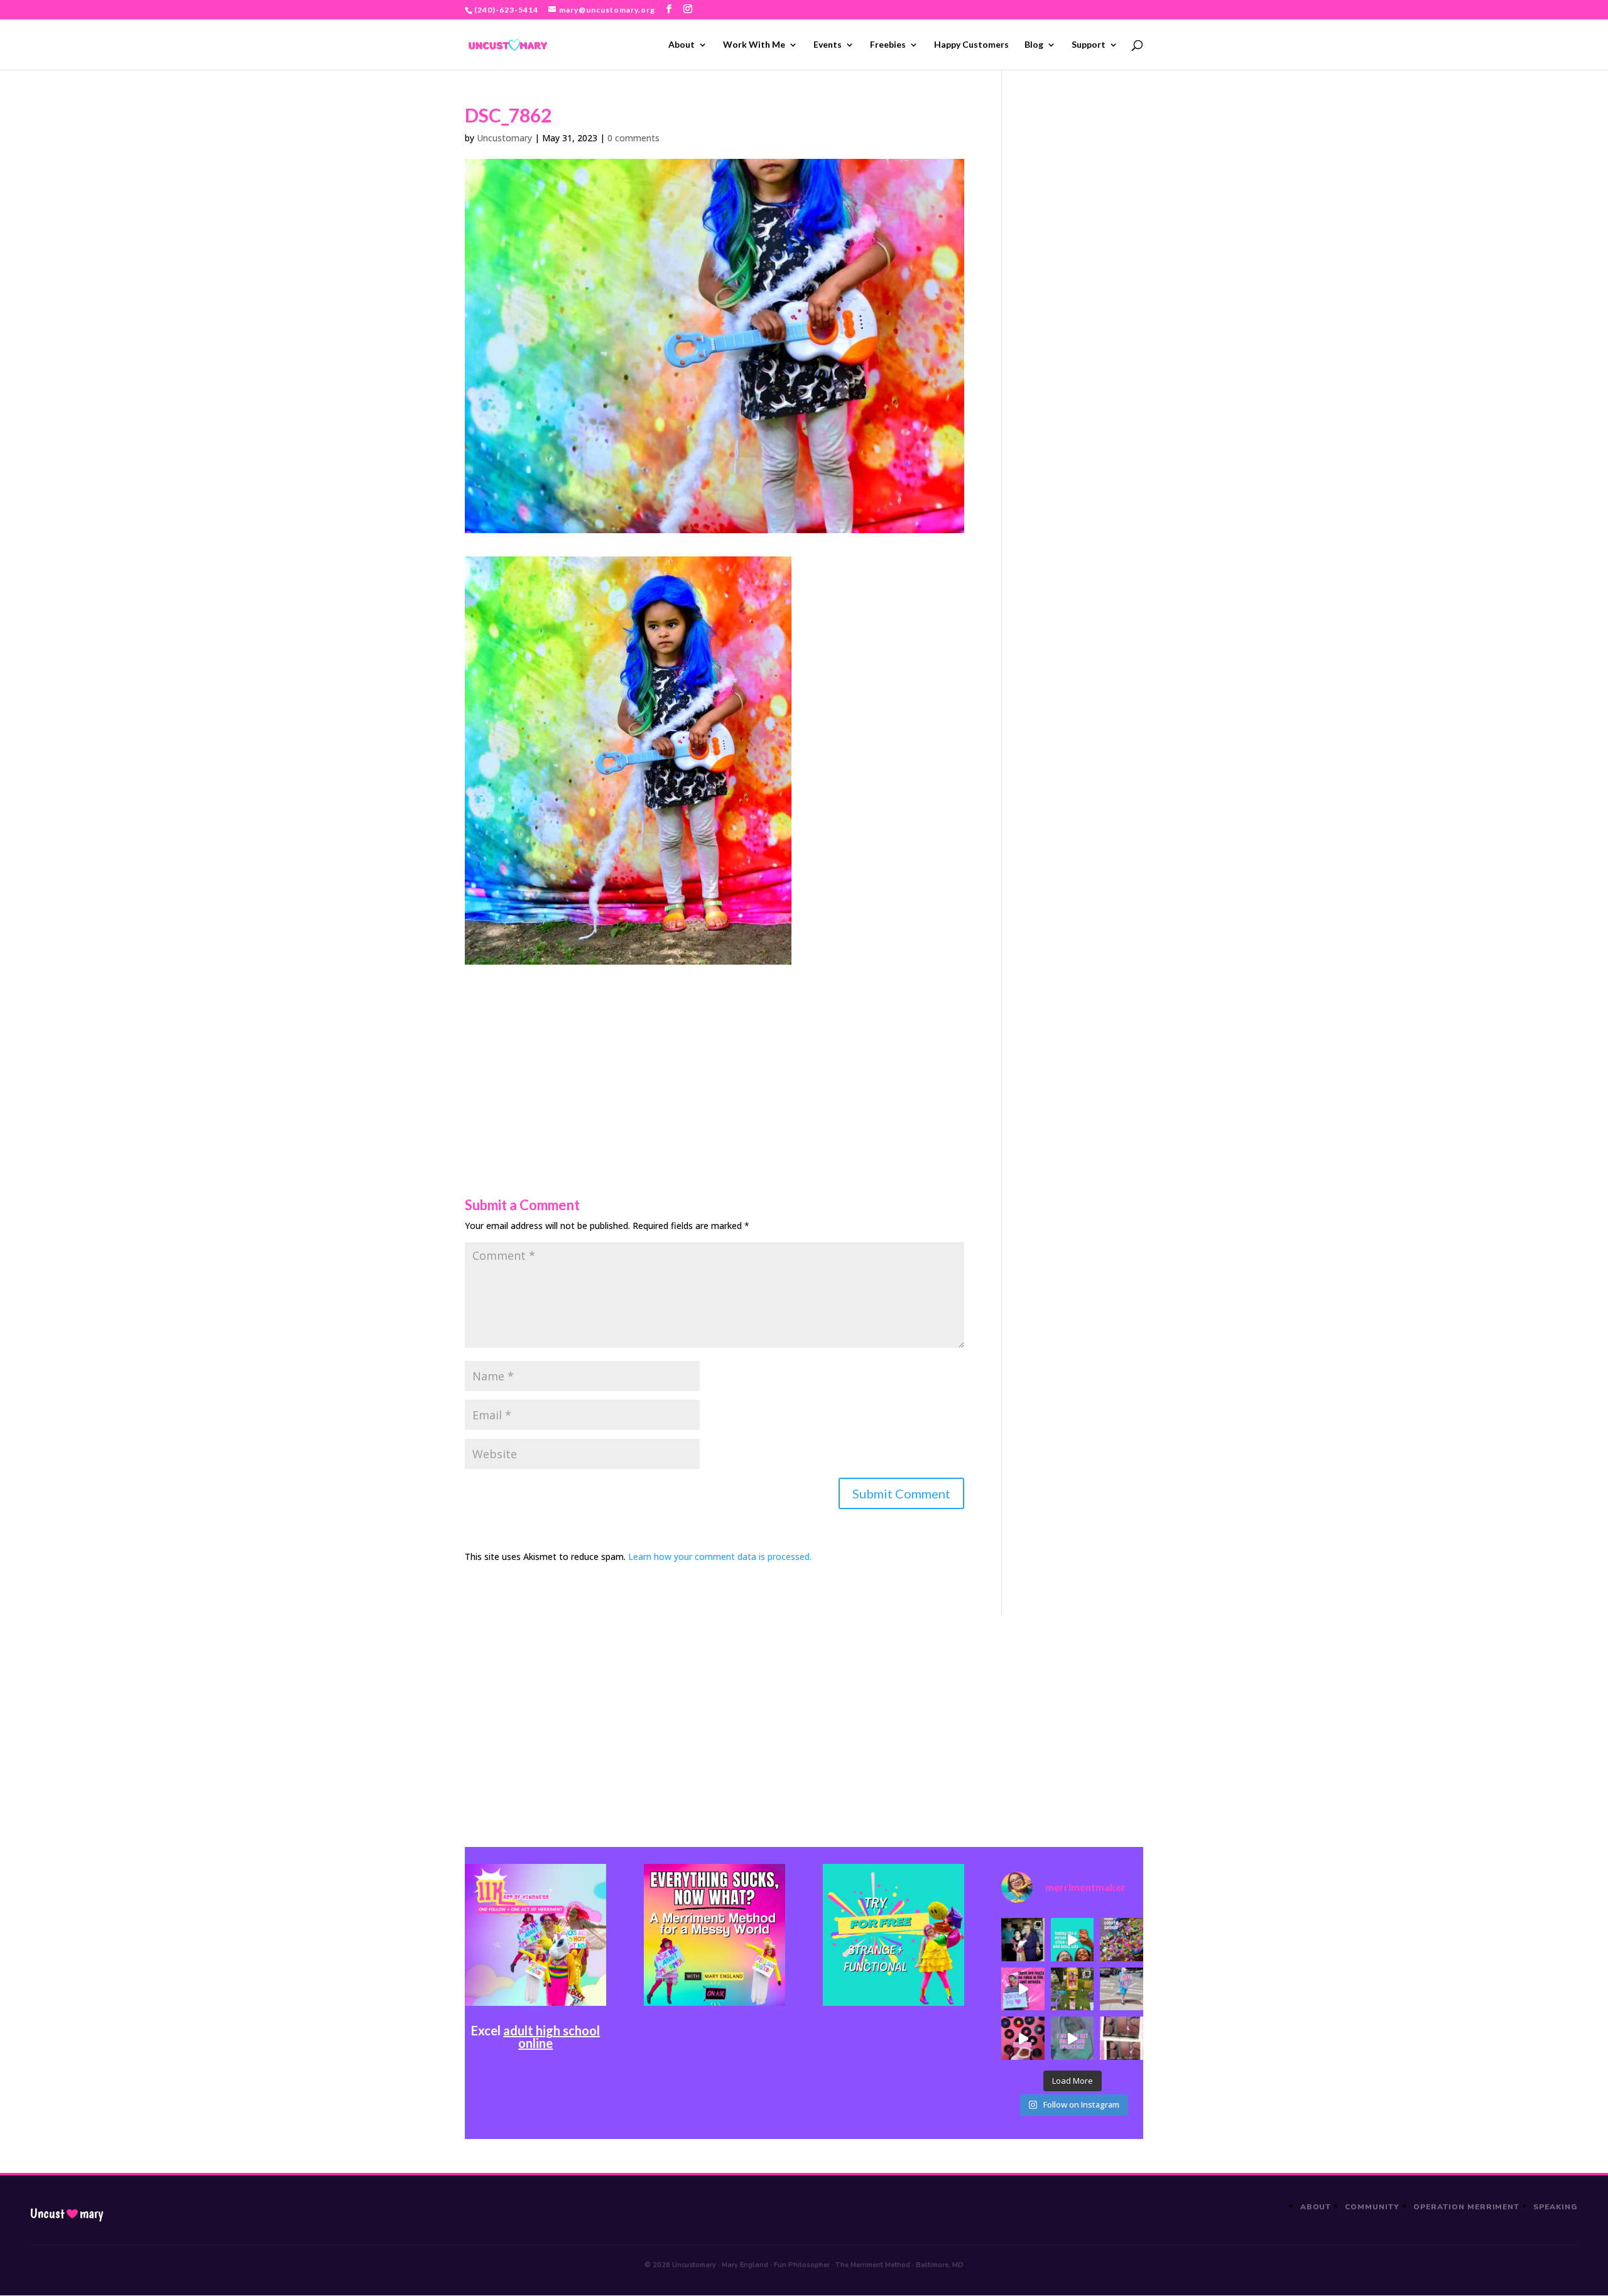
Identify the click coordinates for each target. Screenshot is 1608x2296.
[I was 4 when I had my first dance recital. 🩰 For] (1023, 1939)
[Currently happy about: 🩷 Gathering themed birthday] (1072, 1989)
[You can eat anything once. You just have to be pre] (1023, 1989)
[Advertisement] (714, 1053)
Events (828, 45)
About (682, 45)
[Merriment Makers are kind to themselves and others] (1121, 1989)
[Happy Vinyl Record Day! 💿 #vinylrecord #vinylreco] (1023, 2038)
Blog (1034, 45)
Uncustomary (504, 138)
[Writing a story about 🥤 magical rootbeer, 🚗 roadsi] (1072, 2038)
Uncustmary (67, 2214)
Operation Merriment (1466, 2207)
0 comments (633, 138)
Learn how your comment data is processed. (720, 1557)
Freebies (888, 45)
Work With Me (754, 45)
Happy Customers (971, 45)
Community (1372, 2207)
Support (1089, 45)
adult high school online (551, 2037)
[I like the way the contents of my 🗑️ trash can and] (1121, 1939)
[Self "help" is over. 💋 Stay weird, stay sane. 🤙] (1072, 1939)
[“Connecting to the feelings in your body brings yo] (1121, 2038)
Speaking (1556, 2207)
